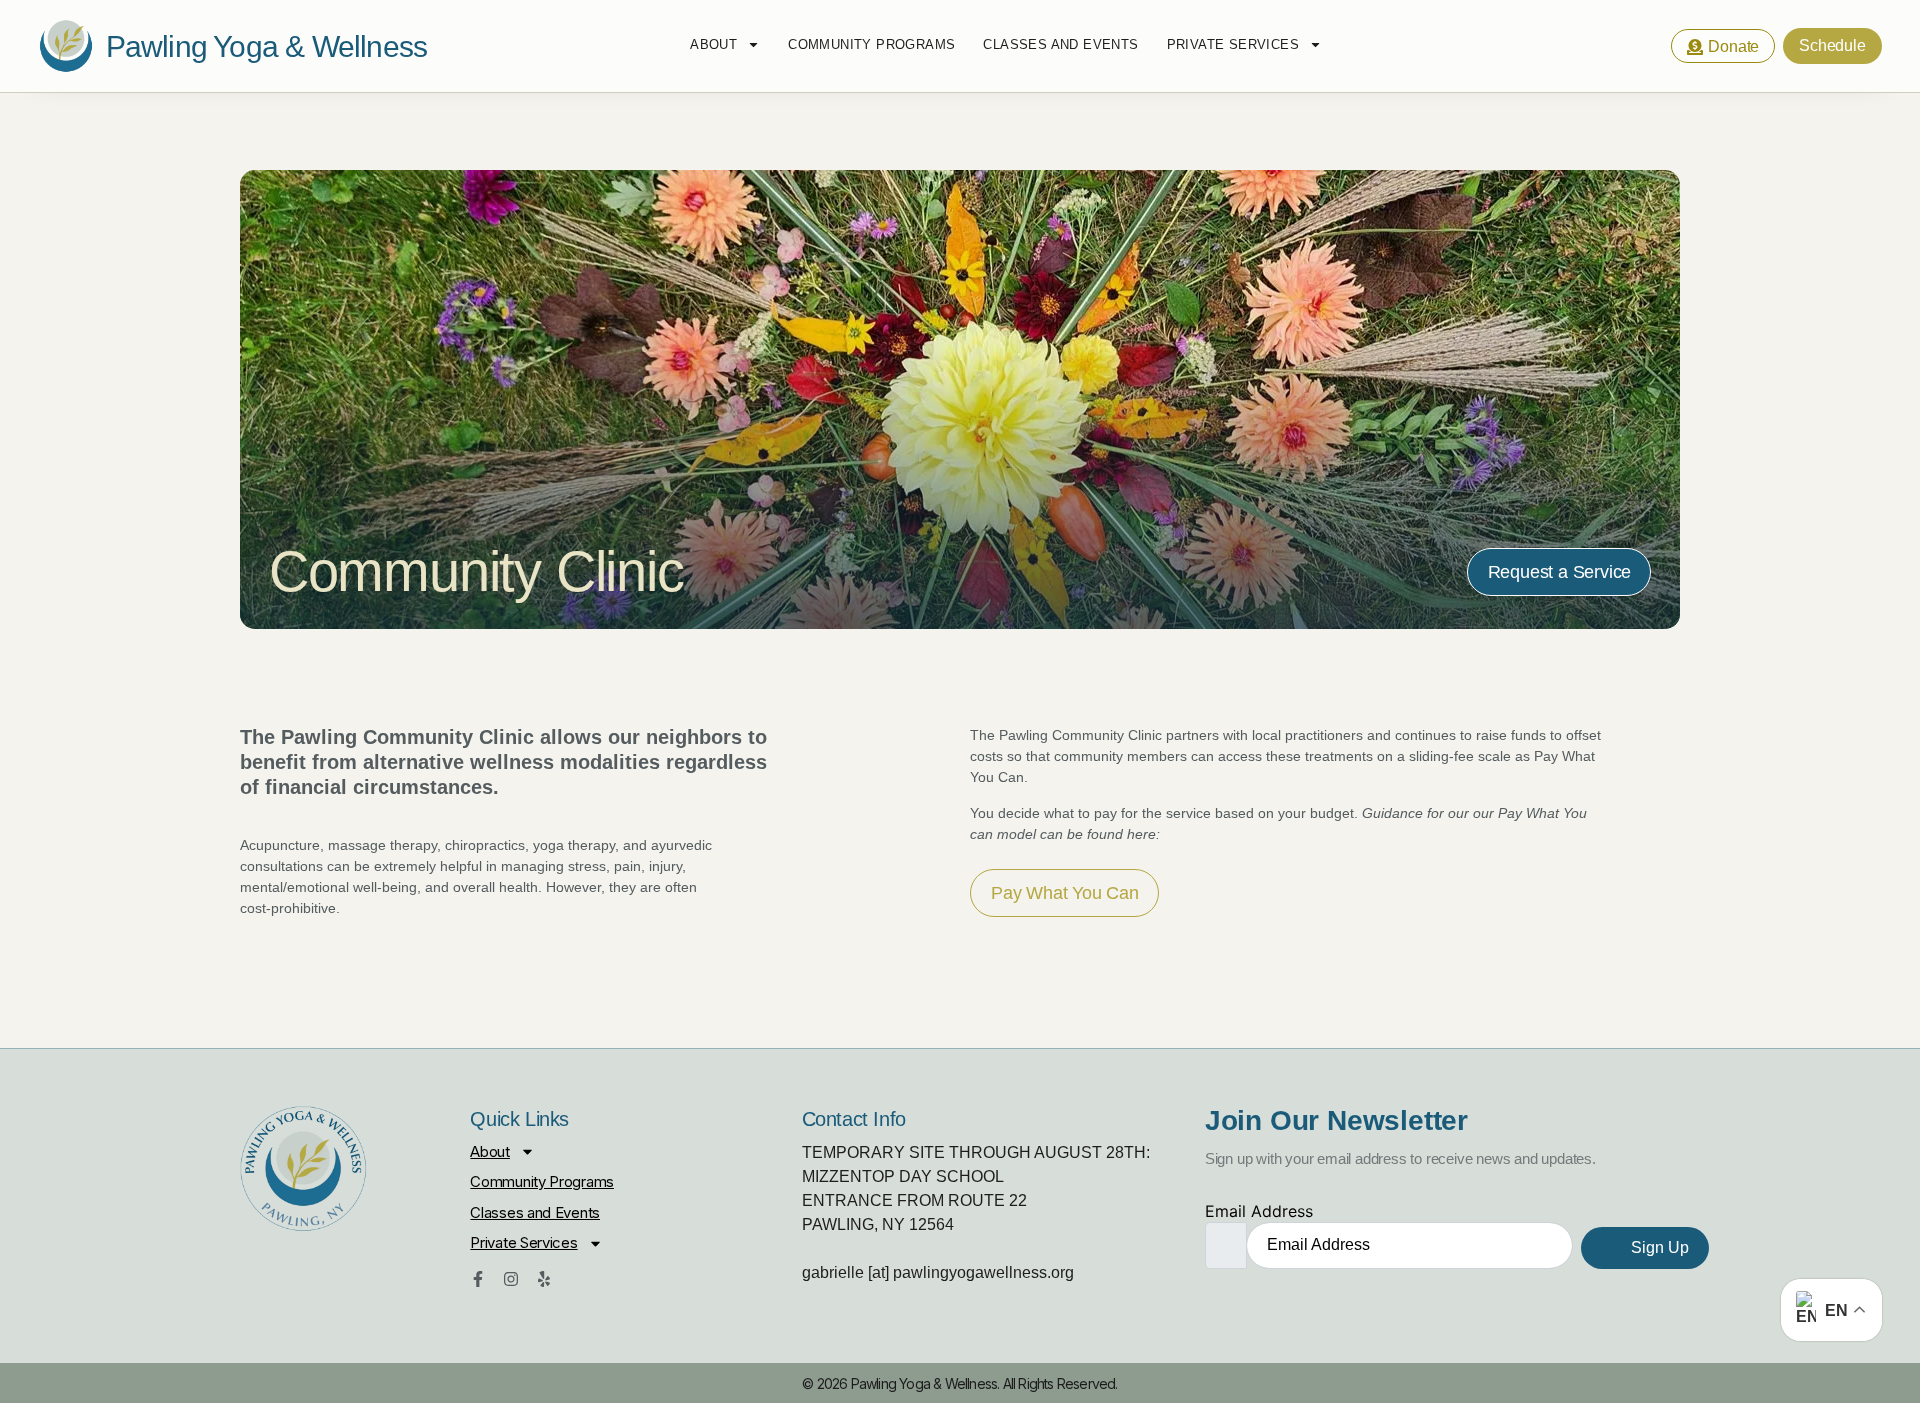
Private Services (1233, 44)
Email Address (1259, 1211)
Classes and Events (1060, 44)
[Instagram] (511, 1279)
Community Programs (871, 44)
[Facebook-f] (478, 1279)
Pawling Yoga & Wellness (267, 46)
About (713, 44)
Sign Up (1658, 1247)
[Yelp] (544, 1279)
